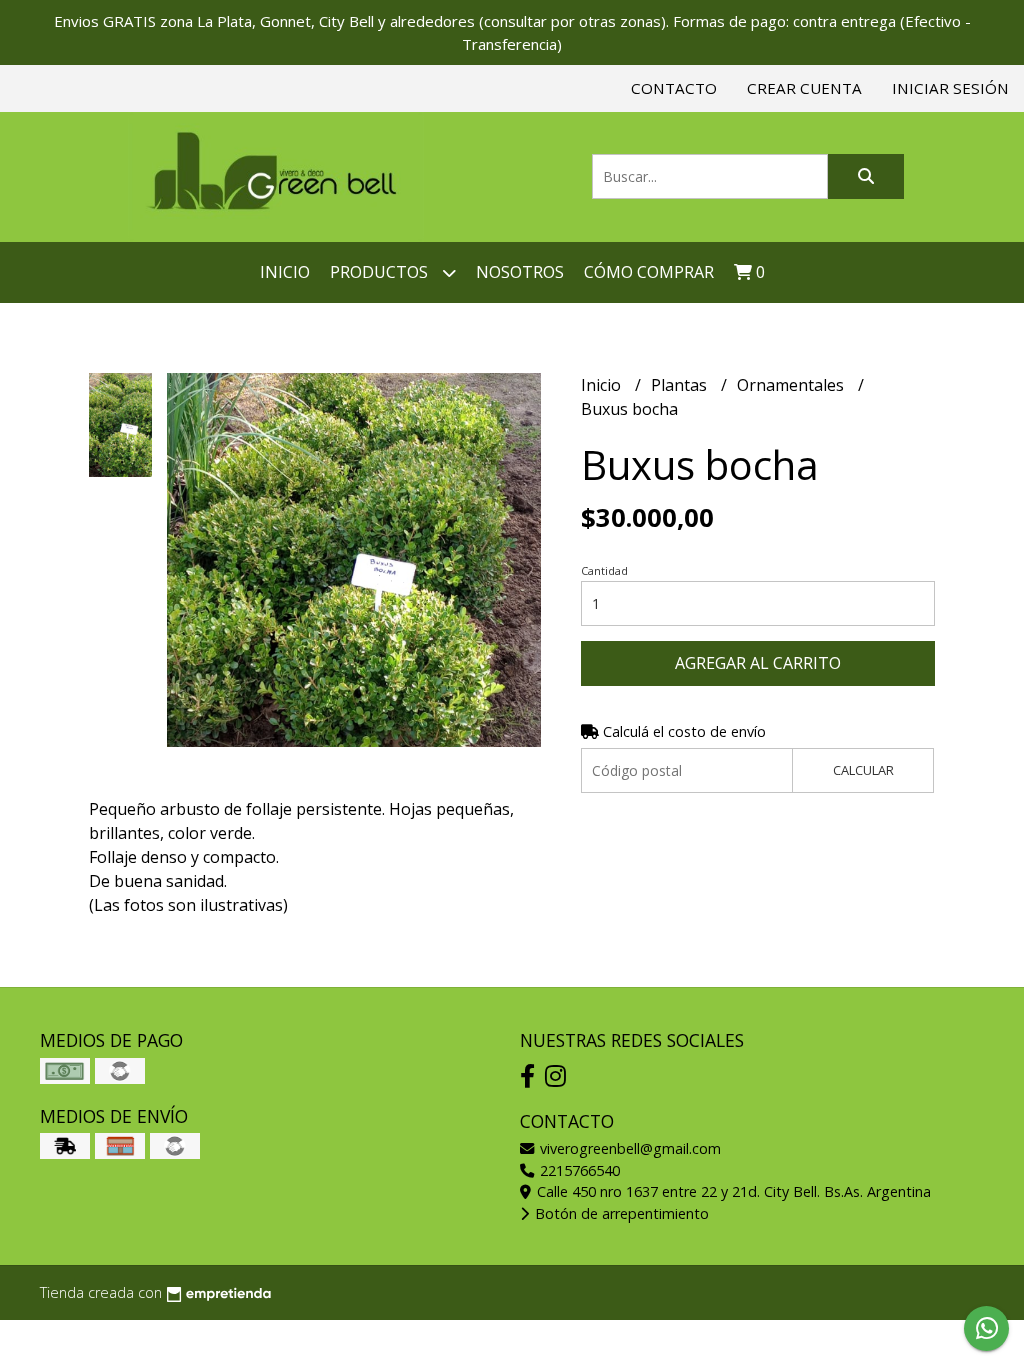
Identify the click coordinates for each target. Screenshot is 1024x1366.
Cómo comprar (649, 272)
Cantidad (604, 570)
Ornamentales (792, 385)
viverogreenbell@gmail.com (628, 1148)
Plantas (681, 385)
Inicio (285, 272)
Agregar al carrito (758, 663)
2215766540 (578, 1170)
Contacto (674, 88)
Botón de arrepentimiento (620, 1213)
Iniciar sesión (950, 88)
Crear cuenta (804, 88)
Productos (381, 272)
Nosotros (520, 272)
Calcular (863, 770)
